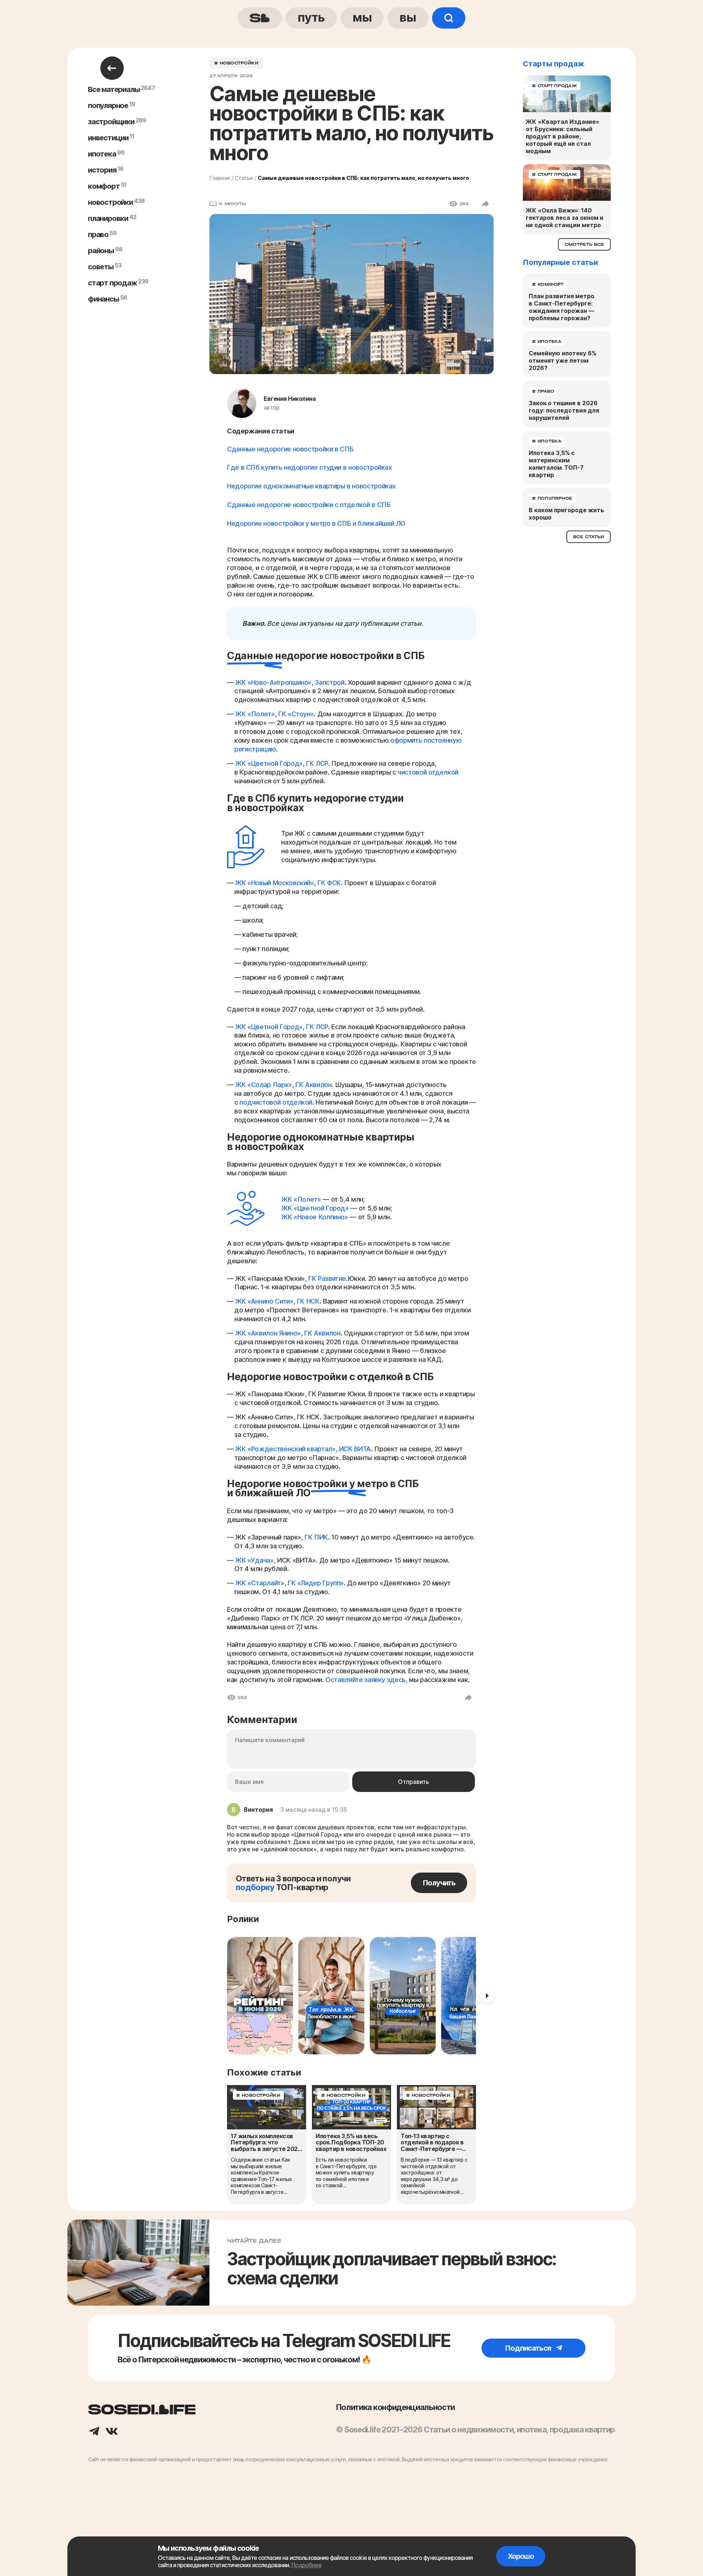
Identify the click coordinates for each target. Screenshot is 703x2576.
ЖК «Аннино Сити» (264, 1301)
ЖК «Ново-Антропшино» (273, 682)
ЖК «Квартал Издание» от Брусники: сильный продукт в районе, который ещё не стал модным (563, 136)
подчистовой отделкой (276, 1102)
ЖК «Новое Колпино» (315, 1217)
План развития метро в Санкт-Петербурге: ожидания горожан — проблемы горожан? (561, 307)
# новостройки (236, 63)
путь (311, 17)
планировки (108, 218)
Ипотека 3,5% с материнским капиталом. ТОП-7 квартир (556, 464)
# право (543, 391)
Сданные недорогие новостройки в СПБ (290, 449)
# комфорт (548, 284)
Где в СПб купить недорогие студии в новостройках (310, 467)
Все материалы (114, 89)
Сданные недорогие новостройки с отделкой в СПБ (309, 505)
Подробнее (306, 2565)
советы (101, 267)
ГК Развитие (327, 1278)
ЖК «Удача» (254, 1560)
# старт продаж (555, 86)
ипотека (102, 154)
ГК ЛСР (317, 763)
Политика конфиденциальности (395, 2407)
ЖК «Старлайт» (260, 1583)
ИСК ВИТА (355, 1449)
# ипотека (547, 341)
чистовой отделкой (428, 772)
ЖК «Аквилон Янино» (268, 1333)
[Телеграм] (94, 2432)
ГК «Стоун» (296, 714)
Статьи (244, 178)
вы (408, 17)
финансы (103, 299)
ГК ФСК (329, 883)
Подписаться (529, 2348)
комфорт (104, 186)
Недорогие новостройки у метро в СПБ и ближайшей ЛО (316, 523)
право (98, 234)
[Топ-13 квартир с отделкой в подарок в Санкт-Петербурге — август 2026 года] (436, 2107)
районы (101, 251)
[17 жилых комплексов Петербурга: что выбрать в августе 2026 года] (267, 2107)
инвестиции (108, 138)
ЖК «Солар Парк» (264, 1085)
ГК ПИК (316, 1537)
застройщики (111, 122)
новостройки (110, 202)
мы (362, 17)
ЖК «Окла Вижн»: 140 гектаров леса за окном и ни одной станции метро (565, 218)
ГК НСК (308, 1301)
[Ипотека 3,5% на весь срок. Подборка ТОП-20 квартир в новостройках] (351, 2107)
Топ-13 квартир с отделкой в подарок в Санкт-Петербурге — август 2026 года (432, 2143)
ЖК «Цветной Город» (269, 763)
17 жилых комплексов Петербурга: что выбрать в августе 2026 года (266, 2143)
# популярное (552, 498)
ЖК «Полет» (255, 714)
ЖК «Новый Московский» (274, 883)
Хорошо (521, 2556)
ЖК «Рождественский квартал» (285, 1449)
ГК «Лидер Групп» (316, 1583)
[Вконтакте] (112, 2432)
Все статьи (589, 537)
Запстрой (330, 682)
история (102, 170)
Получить (439, 1883)
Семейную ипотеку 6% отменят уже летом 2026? (563, 361)
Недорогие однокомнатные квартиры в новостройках (311, 486)
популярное (108, 106)
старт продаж (112, 283)
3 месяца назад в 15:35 (314, 1810)
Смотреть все (584, 244)
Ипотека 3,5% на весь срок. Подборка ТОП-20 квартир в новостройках (351, 2143)
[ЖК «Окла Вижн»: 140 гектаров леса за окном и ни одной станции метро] (567, 182)
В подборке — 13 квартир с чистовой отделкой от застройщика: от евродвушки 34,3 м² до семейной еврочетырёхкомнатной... (434, 2176)
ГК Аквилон (313, 1085)
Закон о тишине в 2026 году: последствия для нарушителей (564, 410)
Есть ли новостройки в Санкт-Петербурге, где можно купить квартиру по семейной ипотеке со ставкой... (346, 2172)
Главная (220, 178)
